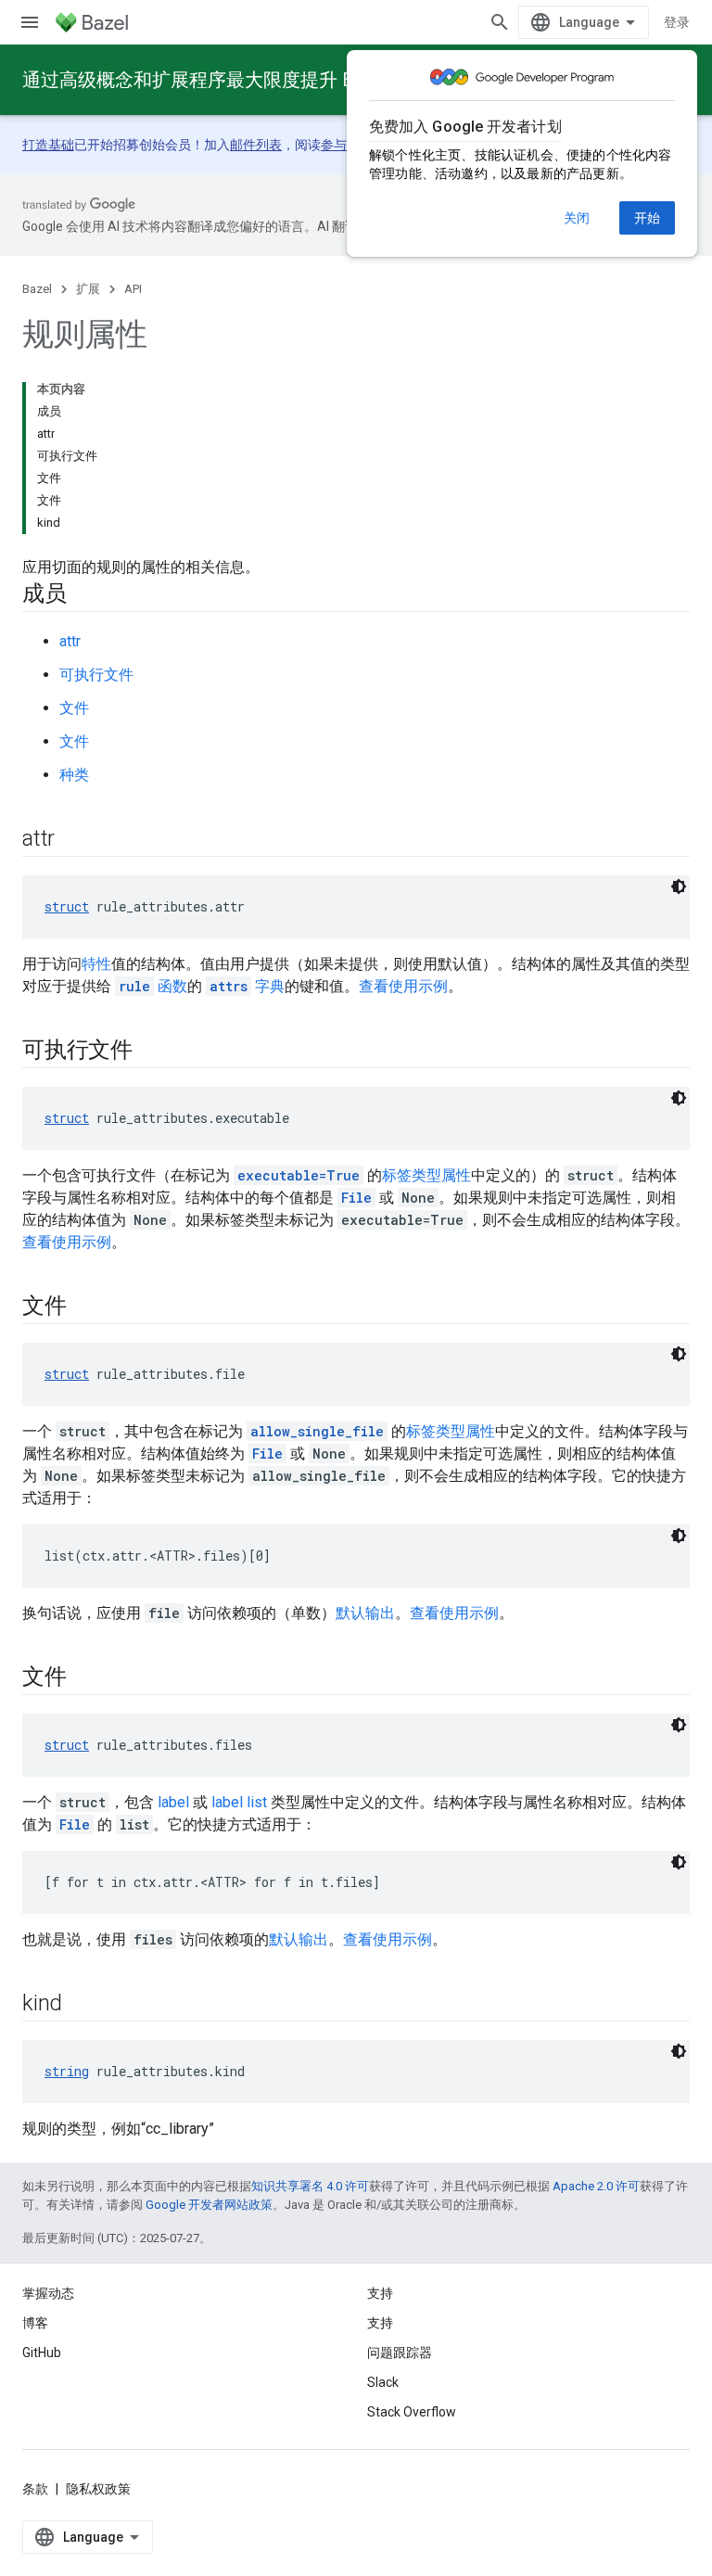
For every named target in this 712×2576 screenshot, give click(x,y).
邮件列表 (256, 145)
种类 (74, 775)
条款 (35, 2489)
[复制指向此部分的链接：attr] (73, 840)
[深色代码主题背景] (679, 886)
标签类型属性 (426, 1175)
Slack (383, 2382)
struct (67, 906)
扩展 (88, 289)
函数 (153, 986)
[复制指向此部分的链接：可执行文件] (151, 1052)
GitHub (42, 2353)
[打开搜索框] (500, 22)
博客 (35, 2323)
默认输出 (365, 1613)
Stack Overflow (412, 2412)
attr (70, 641)
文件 (74, 708)
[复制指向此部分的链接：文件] (85, 1307)
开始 (647, 218)
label (173, 1802)
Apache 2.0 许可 (596, 2186)
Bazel (37, 289)
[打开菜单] (30, 22)
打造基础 (48, 145)
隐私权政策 (98, 2489)
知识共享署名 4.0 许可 (310, 2186)
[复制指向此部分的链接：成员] (85, 595)
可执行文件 (96, 675)
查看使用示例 (403, 986)
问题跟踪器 (400, 2353)
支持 (380, 2323)
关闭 (577, 218)
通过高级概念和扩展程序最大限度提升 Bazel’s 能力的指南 (260, 80)
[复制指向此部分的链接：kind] (81, 2005)
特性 (96, 964)
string (67, 2071)
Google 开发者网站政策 (209, 2205)
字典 (247, 986)
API (133, 289)
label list (239, 1802)
